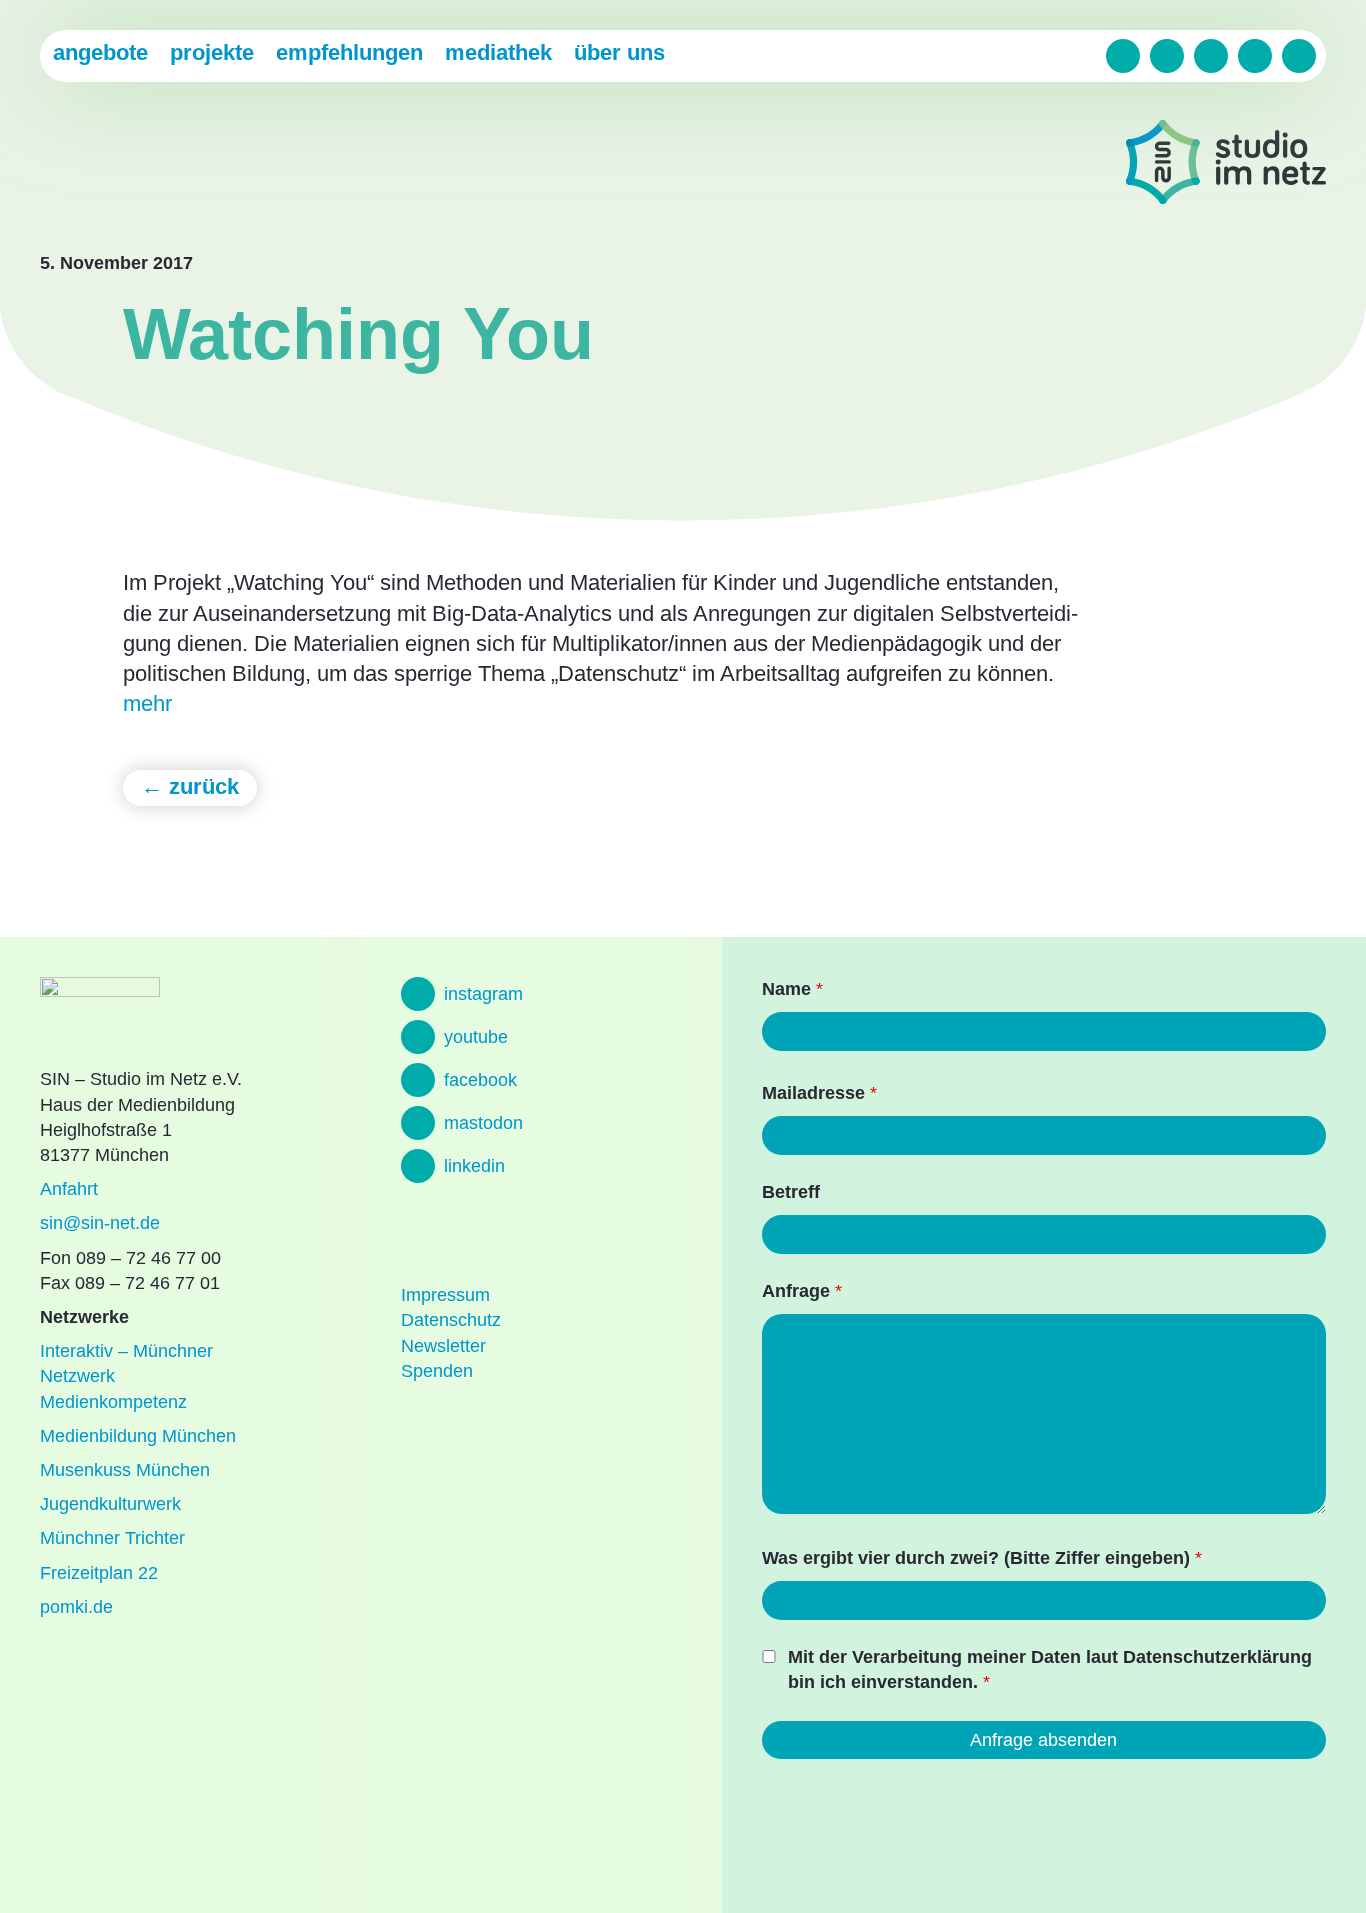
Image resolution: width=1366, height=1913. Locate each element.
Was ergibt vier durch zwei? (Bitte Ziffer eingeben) (982, 1558)
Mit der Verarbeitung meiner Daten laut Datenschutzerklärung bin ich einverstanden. (1050, 1669)
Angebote (100, 52)
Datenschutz (451, 1320)
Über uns (619, 52)
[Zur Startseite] (1226, 165)
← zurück (190, 786)
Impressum (445, 1295)
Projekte (212, 52)
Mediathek (498, 52)
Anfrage (802, 1291)
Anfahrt (69, 1189)
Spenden (437, 1371)
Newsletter (443, 1346)
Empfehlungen (349, 52)
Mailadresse (819, 1093)
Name (792, 989)
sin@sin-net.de (100, 1223)
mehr (147, 703)
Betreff (791, 1192)
